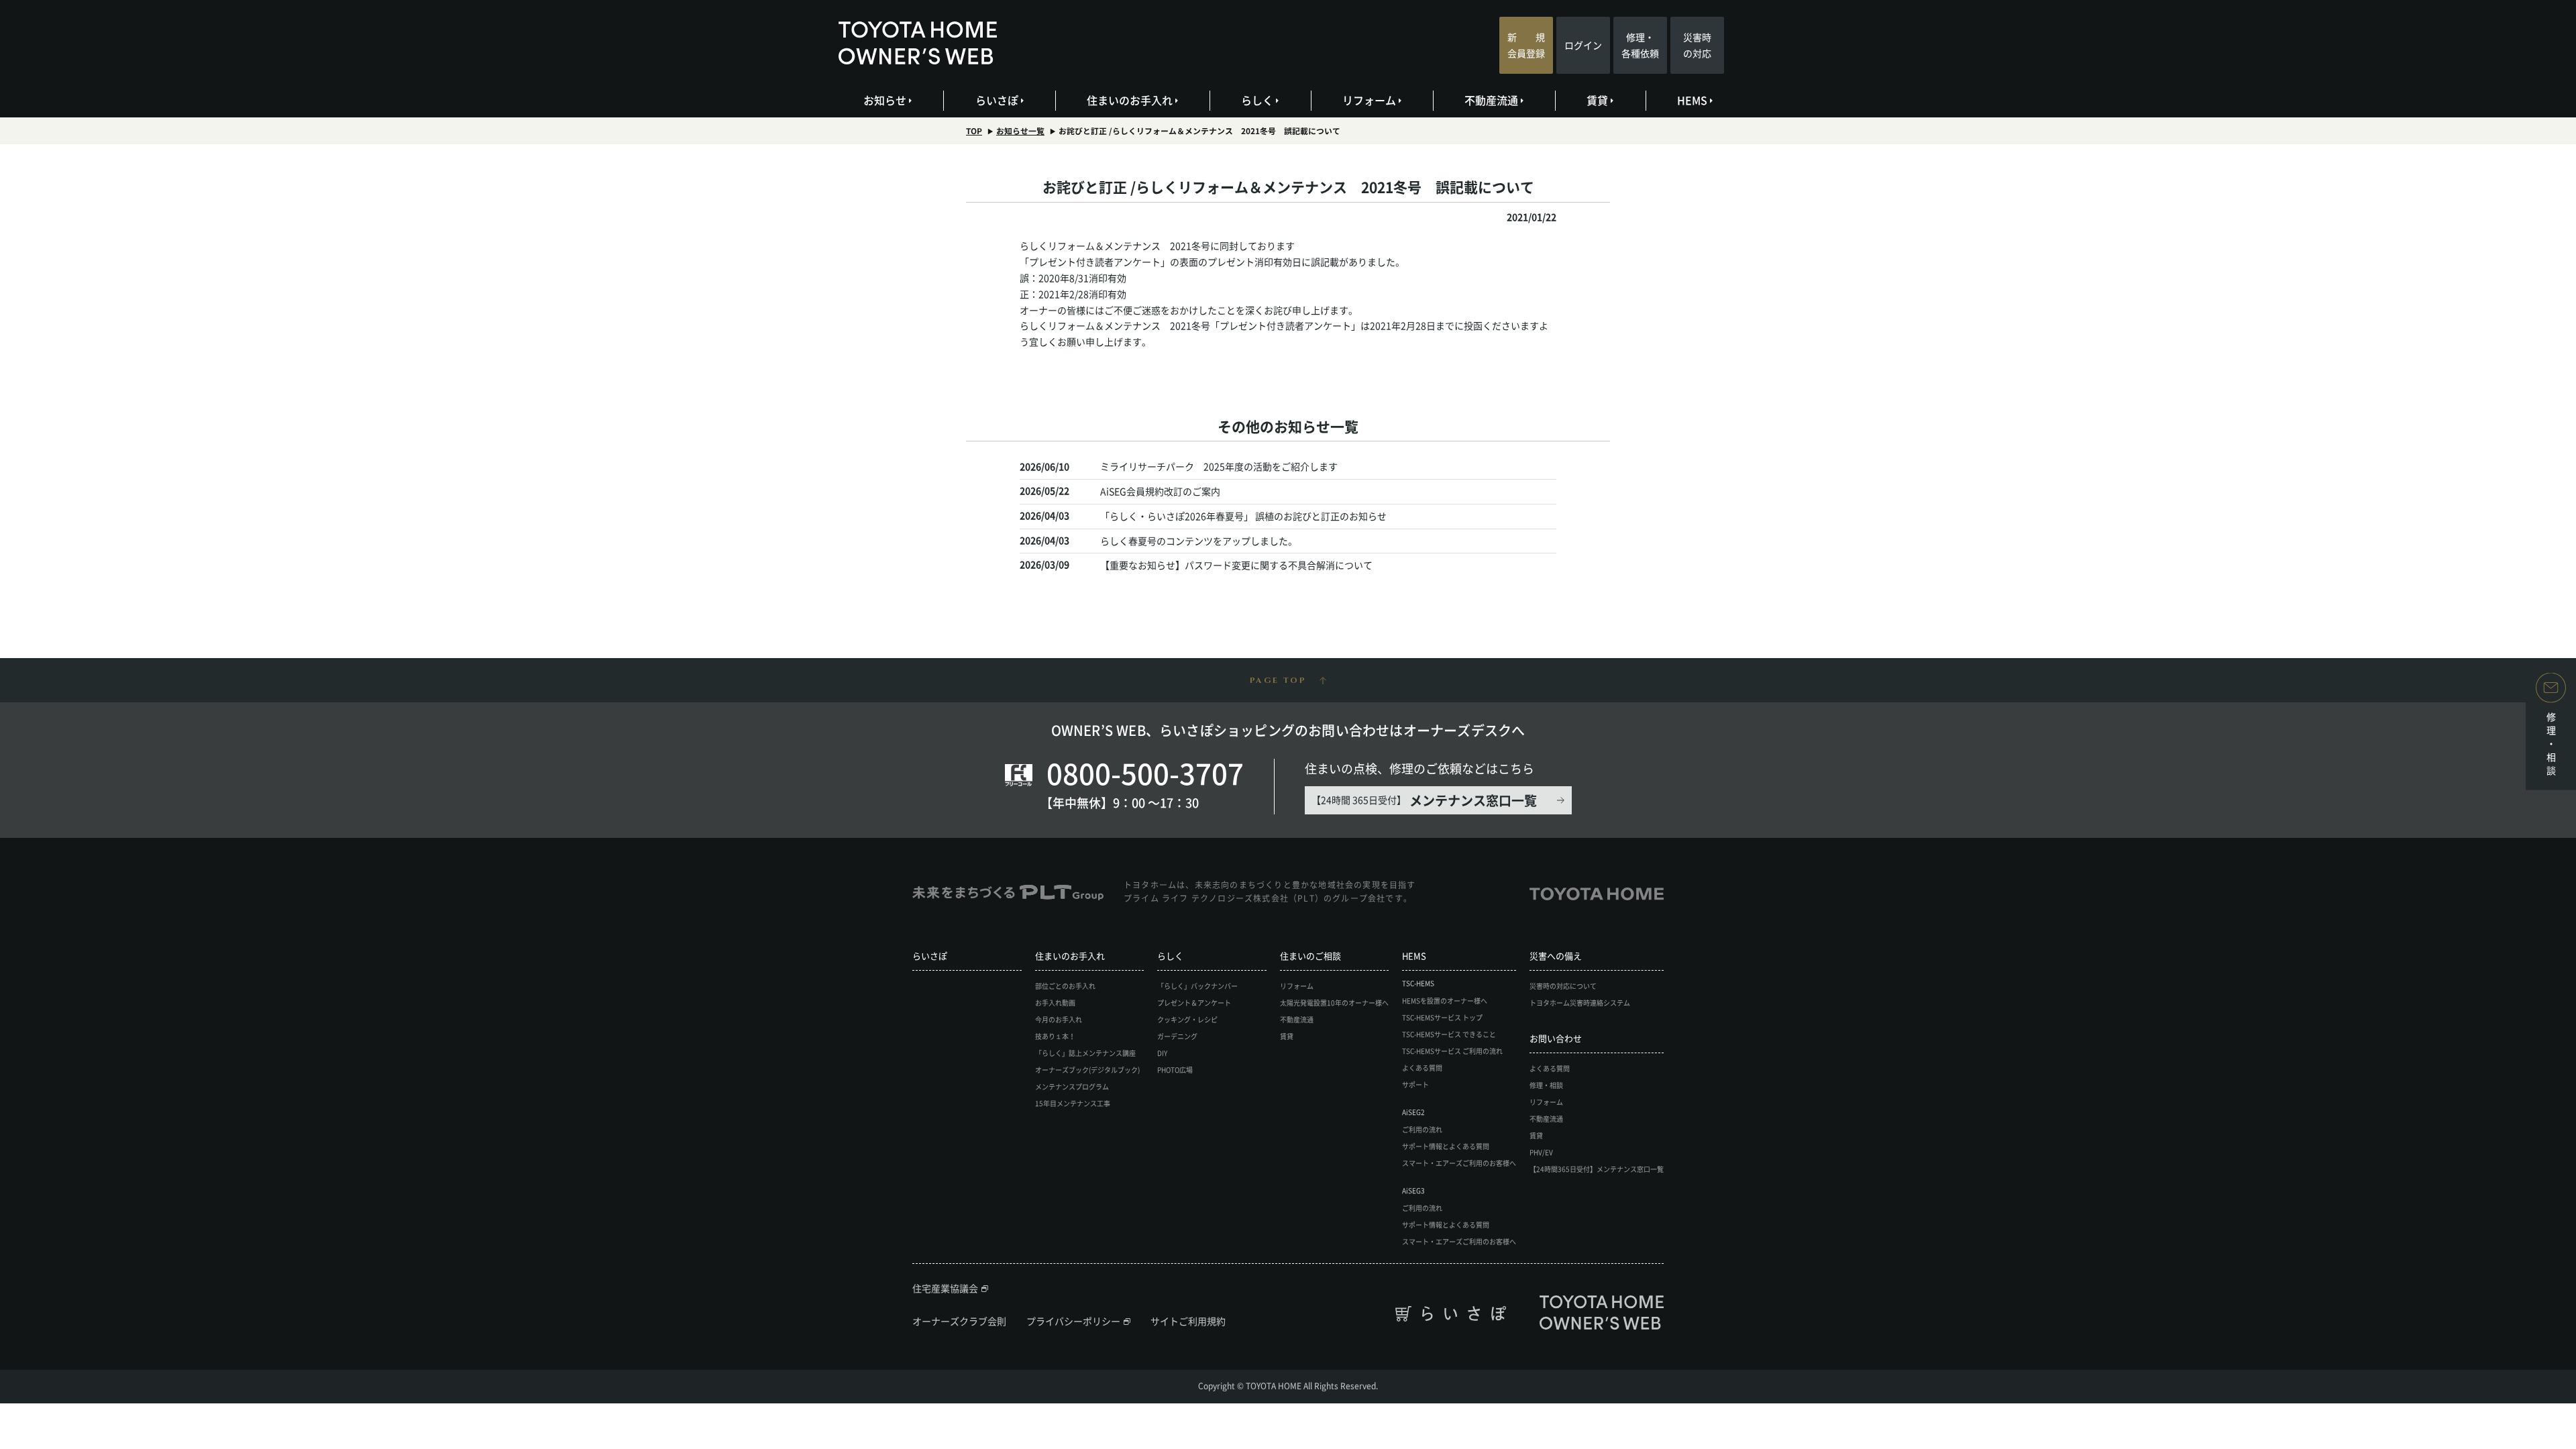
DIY (1162, 1053)
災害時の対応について (1563, 986)
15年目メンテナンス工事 (1073, 1103)
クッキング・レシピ (1187, 1019)
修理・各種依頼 (1640, 45)
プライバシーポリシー (1073, 1321)
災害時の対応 (1697, 45)
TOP (974, 131)
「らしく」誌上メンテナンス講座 (1085, 1053)
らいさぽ (997, 100)
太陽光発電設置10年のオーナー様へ (1334, 1003)
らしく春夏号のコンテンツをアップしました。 (1199, 541)
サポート (1415, 1084)
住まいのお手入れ (1130, 100)
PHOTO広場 (1175, 1070)
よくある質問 (1422, 1068)
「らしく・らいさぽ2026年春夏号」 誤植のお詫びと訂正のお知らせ (1243, 516)
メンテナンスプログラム (1072, 1086)
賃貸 (1597, 100)
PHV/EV (1541, 1152)
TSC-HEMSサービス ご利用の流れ (1452, 1051)
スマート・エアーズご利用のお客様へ (1459, 1163)
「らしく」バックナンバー (1197, 986)
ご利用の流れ (1422, 1129)
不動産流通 (1491, 100)
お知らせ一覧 (1020, 131)
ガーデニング (1177, 1036)
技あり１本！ (1055, 1036)
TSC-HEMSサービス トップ (1442, 1017)
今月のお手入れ (1059, 1019)
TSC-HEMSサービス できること (1449, 1034)
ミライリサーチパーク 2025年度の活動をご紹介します (1219, 466)
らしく (1257, 100)
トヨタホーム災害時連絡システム (1580, 1003)
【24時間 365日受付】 (1424, 800)
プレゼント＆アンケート (1194, 1003)
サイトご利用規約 (1188, 1321)
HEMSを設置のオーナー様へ (1445, 1001)
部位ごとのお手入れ (1065, 986)
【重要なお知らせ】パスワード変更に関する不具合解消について (1236, 565)
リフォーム (1369, 100)
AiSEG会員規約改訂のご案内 (1160, 491)
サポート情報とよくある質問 (1446, 1146)
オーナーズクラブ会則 (959, 1321)
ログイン (1583, 45)
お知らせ (885, 100)
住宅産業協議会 (945, 1288)
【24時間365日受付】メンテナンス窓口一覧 (1597, 1169)
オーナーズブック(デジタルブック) (1087, 1070)
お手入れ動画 (1055, 1003)
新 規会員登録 (1526, 45)
